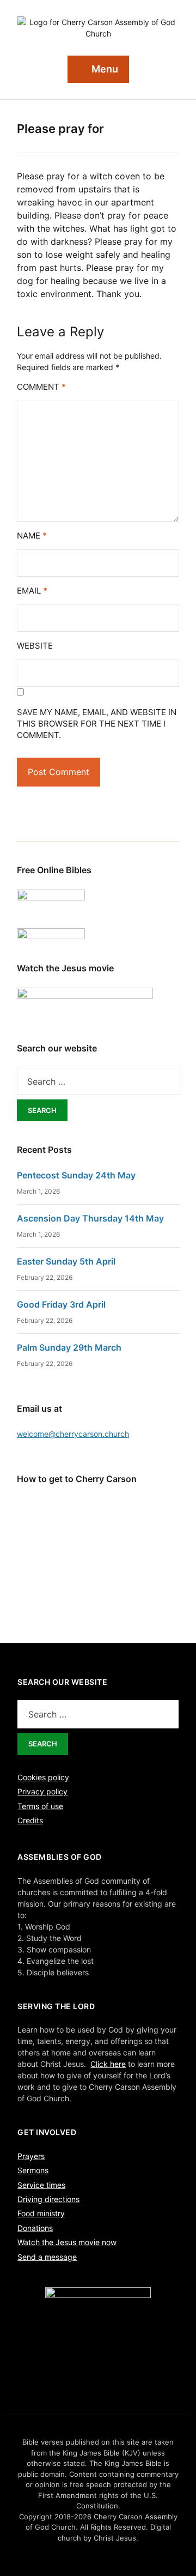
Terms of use (40, 1806)
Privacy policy (42, 1791)
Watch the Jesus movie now (67, 2242)
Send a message (47, 2257)
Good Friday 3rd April (61, 1304)
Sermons (33, 2170)
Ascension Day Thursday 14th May (90, 1218)
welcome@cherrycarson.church (73, 1434)
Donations (35, 2228)
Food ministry (41, 2213)
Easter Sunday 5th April (66, 1261)
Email (32, 591)
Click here (108, 2064)
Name (32, 536)
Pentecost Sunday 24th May (76, 1175)
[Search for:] (99, 1081)
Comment (41, 387)
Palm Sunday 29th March (69, 1347)
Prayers (31, 2156)
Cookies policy (43, 1777)
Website (35, 646)
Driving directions (48, 2199)
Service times (41, 2185)
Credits (30, 1820)
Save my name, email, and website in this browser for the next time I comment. (97, 724)
